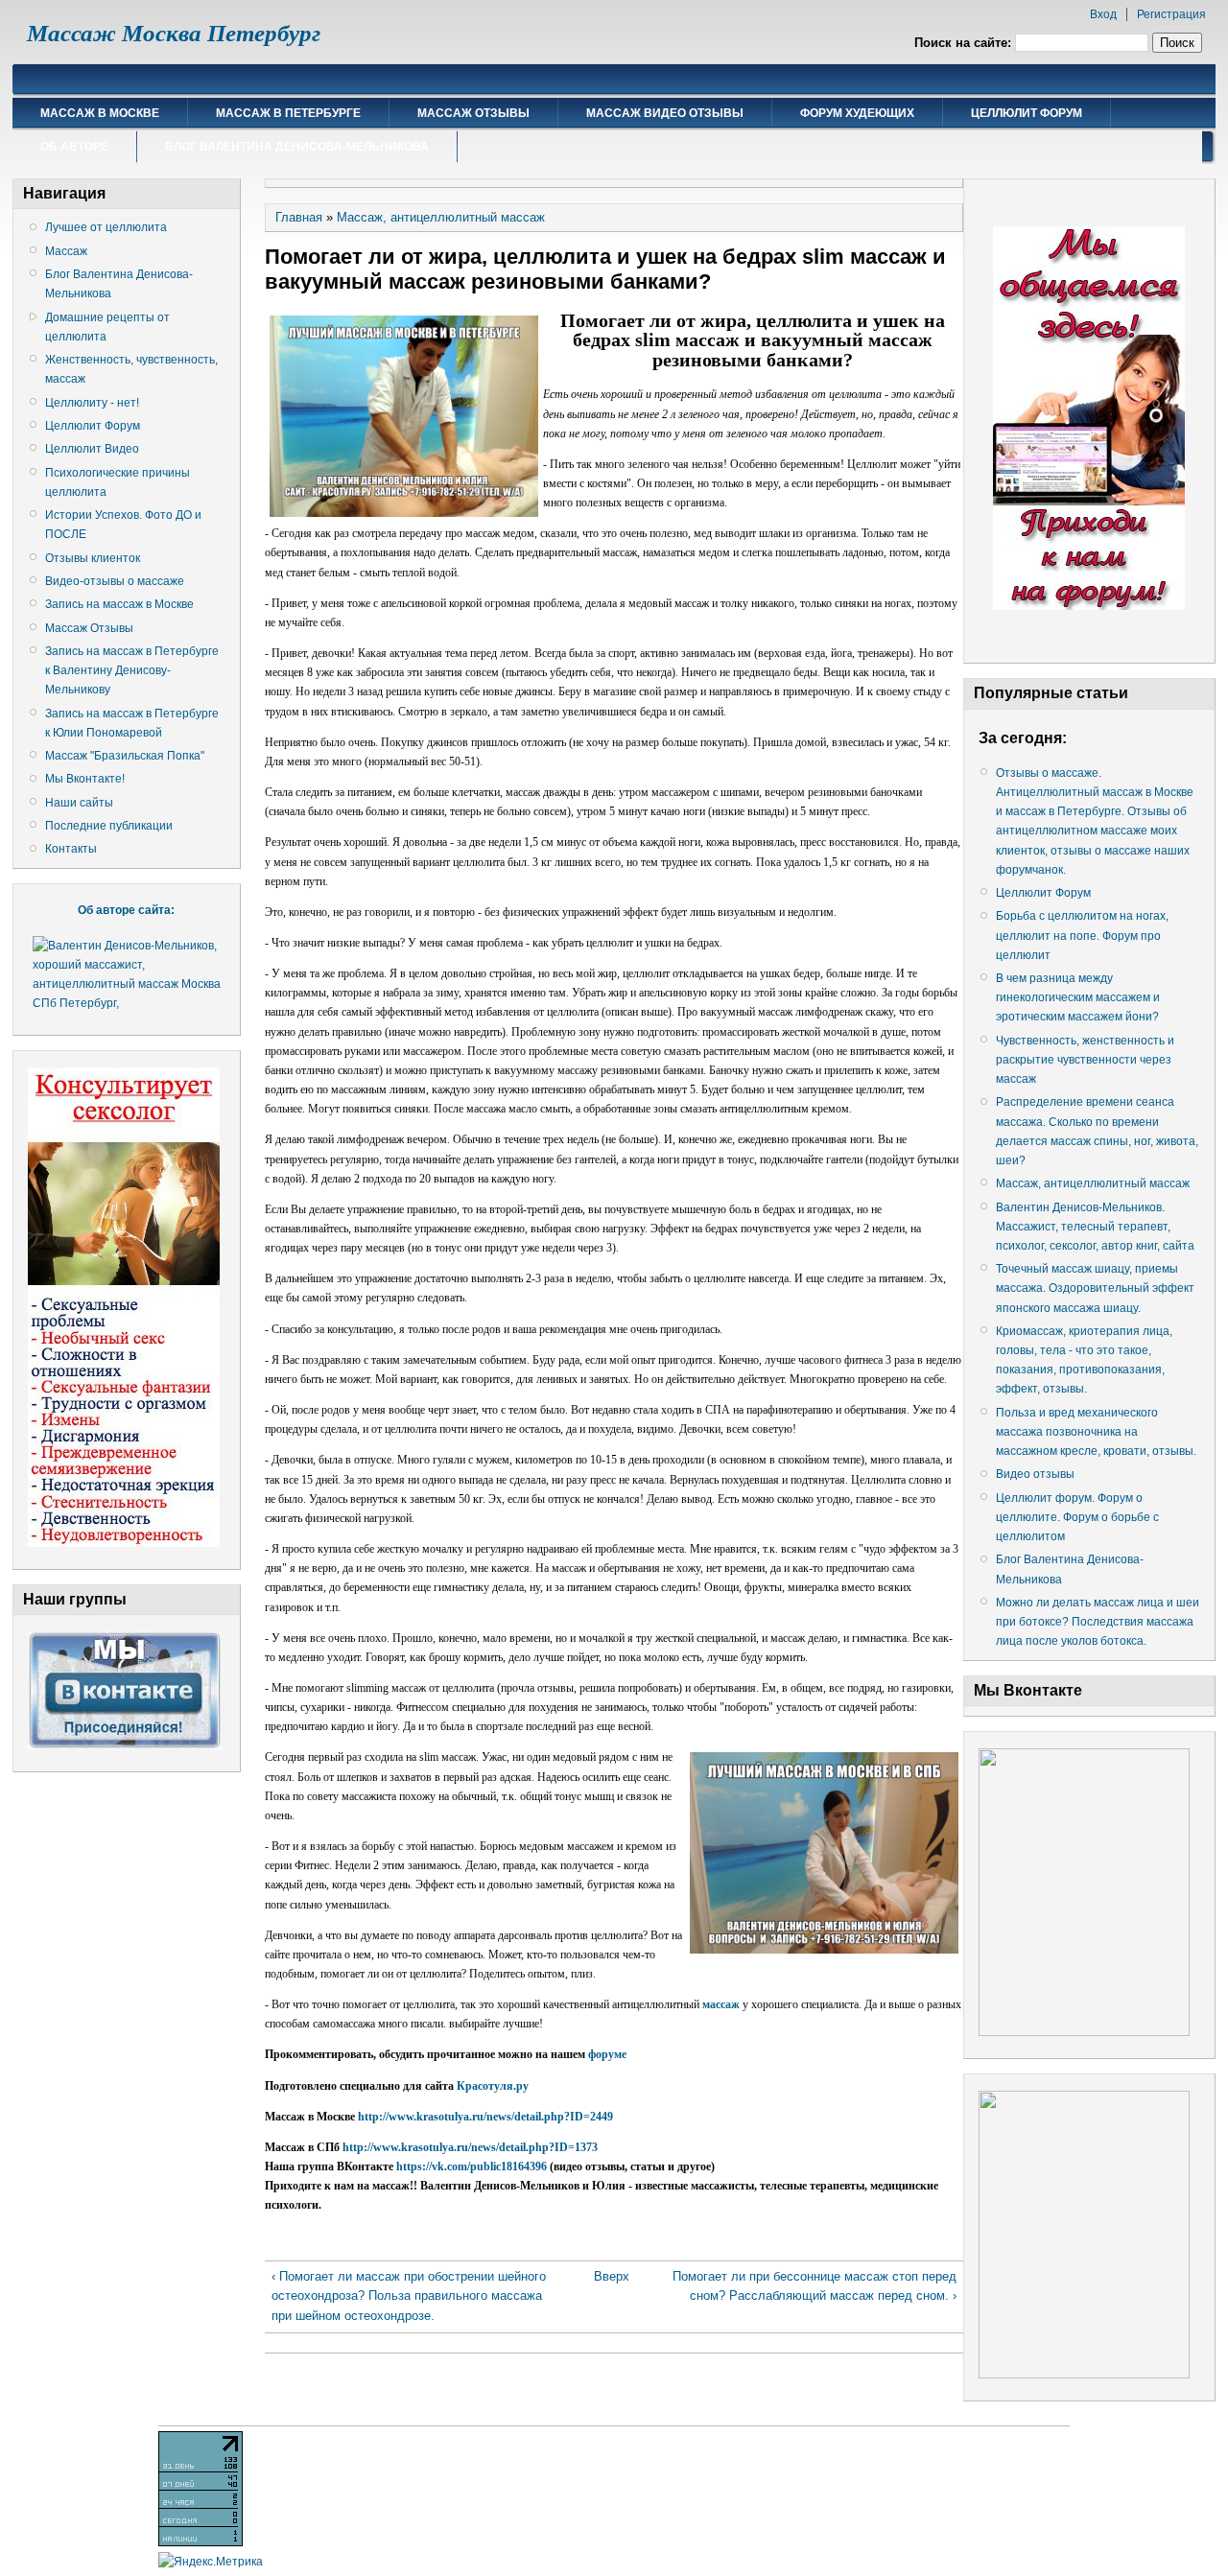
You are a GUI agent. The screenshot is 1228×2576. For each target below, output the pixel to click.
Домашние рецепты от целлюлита (107, 327)
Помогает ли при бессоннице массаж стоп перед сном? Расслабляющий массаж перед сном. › (815, 2286)
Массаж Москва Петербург (174, 33)
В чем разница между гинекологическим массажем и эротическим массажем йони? (1078, 997)
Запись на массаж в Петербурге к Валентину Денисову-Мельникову (132, 670)
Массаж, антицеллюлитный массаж (441, 217)
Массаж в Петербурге (288, 113)
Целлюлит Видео (92, 449)
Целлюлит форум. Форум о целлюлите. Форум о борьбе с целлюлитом (1077, 1517)
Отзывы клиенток (93, 558)
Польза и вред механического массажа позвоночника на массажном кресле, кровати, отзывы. (1096, 1432)
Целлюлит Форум (1027, 113)
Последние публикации (109, 826)
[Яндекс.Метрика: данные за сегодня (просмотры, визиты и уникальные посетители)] (211, 2562)
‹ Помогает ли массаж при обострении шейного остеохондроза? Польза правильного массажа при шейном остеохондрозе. (409, 2295)
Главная (299, 217)
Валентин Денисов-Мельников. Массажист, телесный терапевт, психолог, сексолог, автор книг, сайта (1095, 1227)
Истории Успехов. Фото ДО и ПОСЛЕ (123, 525)
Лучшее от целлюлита (106, 227)
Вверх (608, 2276)
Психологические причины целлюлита (118, 482)
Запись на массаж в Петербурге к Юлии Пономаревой (132, 723)
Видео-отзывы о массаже (115, 581)
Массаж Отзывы (473, 113)
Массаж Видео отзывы (665, 113)
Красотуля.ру (493, 2086)
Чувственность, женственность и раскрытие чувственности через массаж (1085, 1060)
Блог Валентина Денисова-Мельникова (297, 147)
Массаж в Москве (100, 113)
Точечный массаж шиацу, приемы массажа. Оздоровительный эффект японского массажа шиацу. (1095, 1288)
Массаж (66, 251)
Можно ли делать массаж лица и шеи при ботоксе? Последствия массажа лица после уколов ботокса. (1098, 1622)
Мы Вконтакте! (85, 779)
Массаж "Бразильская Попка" (125, 756)
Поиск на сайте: (965, 43)
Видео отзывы (1035, 1474)
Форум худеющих (857, 113)
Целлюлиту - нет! (92, 403)
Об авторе (74, 147)
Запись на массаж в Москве (119, 604)
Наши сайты (79, 803)
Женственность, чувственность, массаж (131, 369)
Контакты (71, 849)
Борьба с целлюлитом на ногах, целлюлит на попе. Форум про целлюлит (1082, 935)
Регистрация (1171, 14)
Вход (1103, 14)
